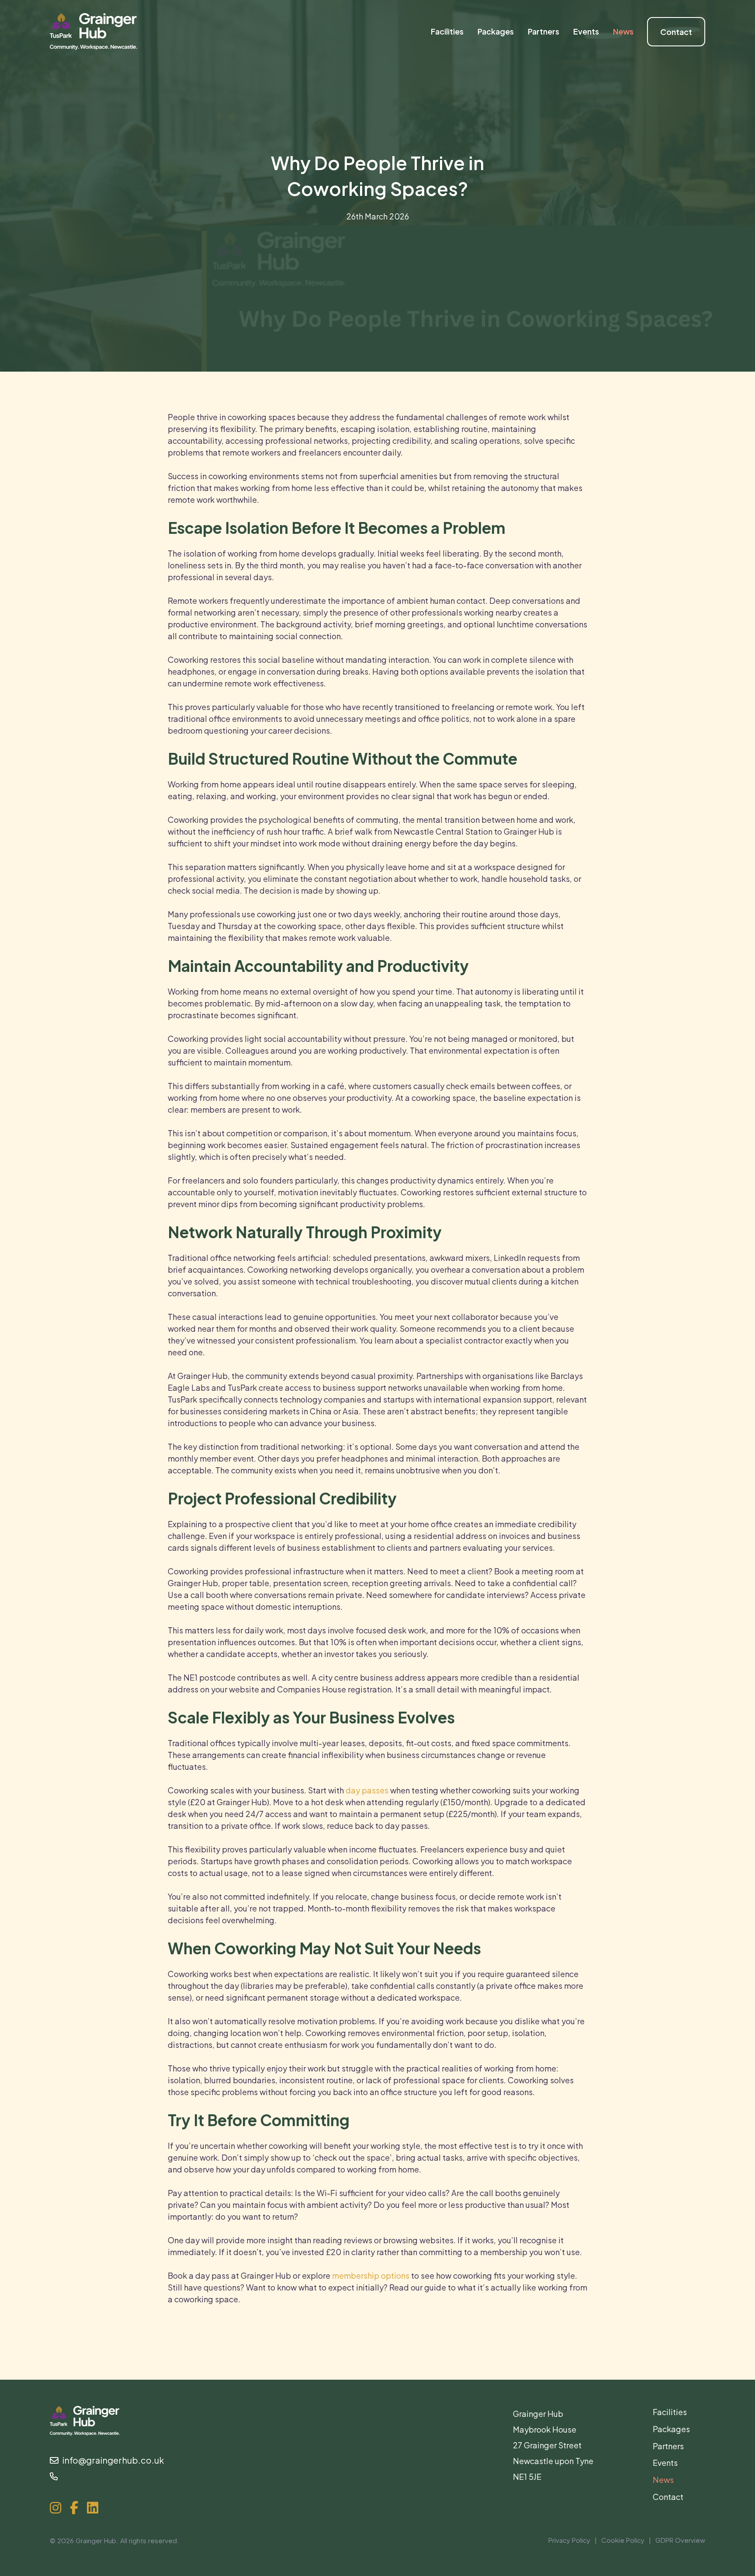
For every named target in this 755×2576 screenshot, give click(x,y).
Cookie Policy (623, 2540)
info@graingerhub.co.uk (111, 2460)
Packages (671, 2429)
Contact (668, 2497)
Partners (668, 2446)
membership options (371, 2275)
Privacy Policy (569, 2540)
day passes (367, 1790)
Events (665, 2463)
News (663, 2480)
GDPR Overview (680, 2540)
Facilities (670, 2412)
